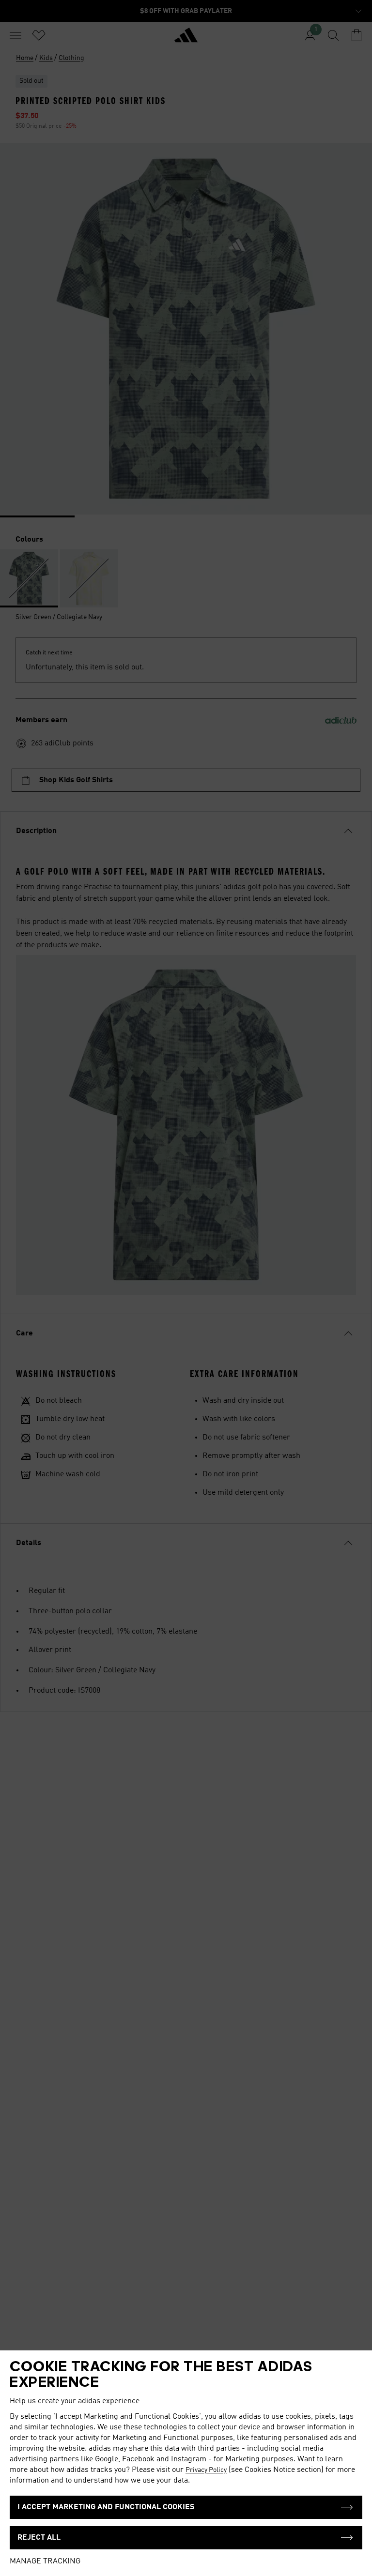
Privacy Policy (206, 2470)
